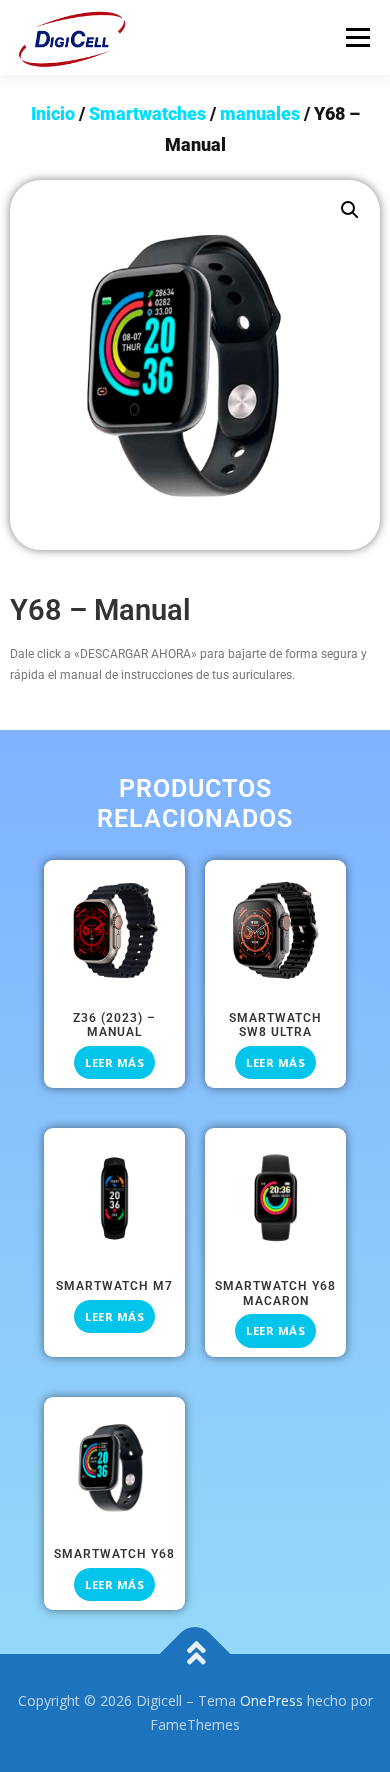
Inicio (53, 113)
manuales (260, 113)
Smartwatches (147, 113)
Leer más (114, 1062)
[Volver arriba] (195, 1654)
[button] (350, 210)
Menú (356, 37)
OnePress (271, 1700)
